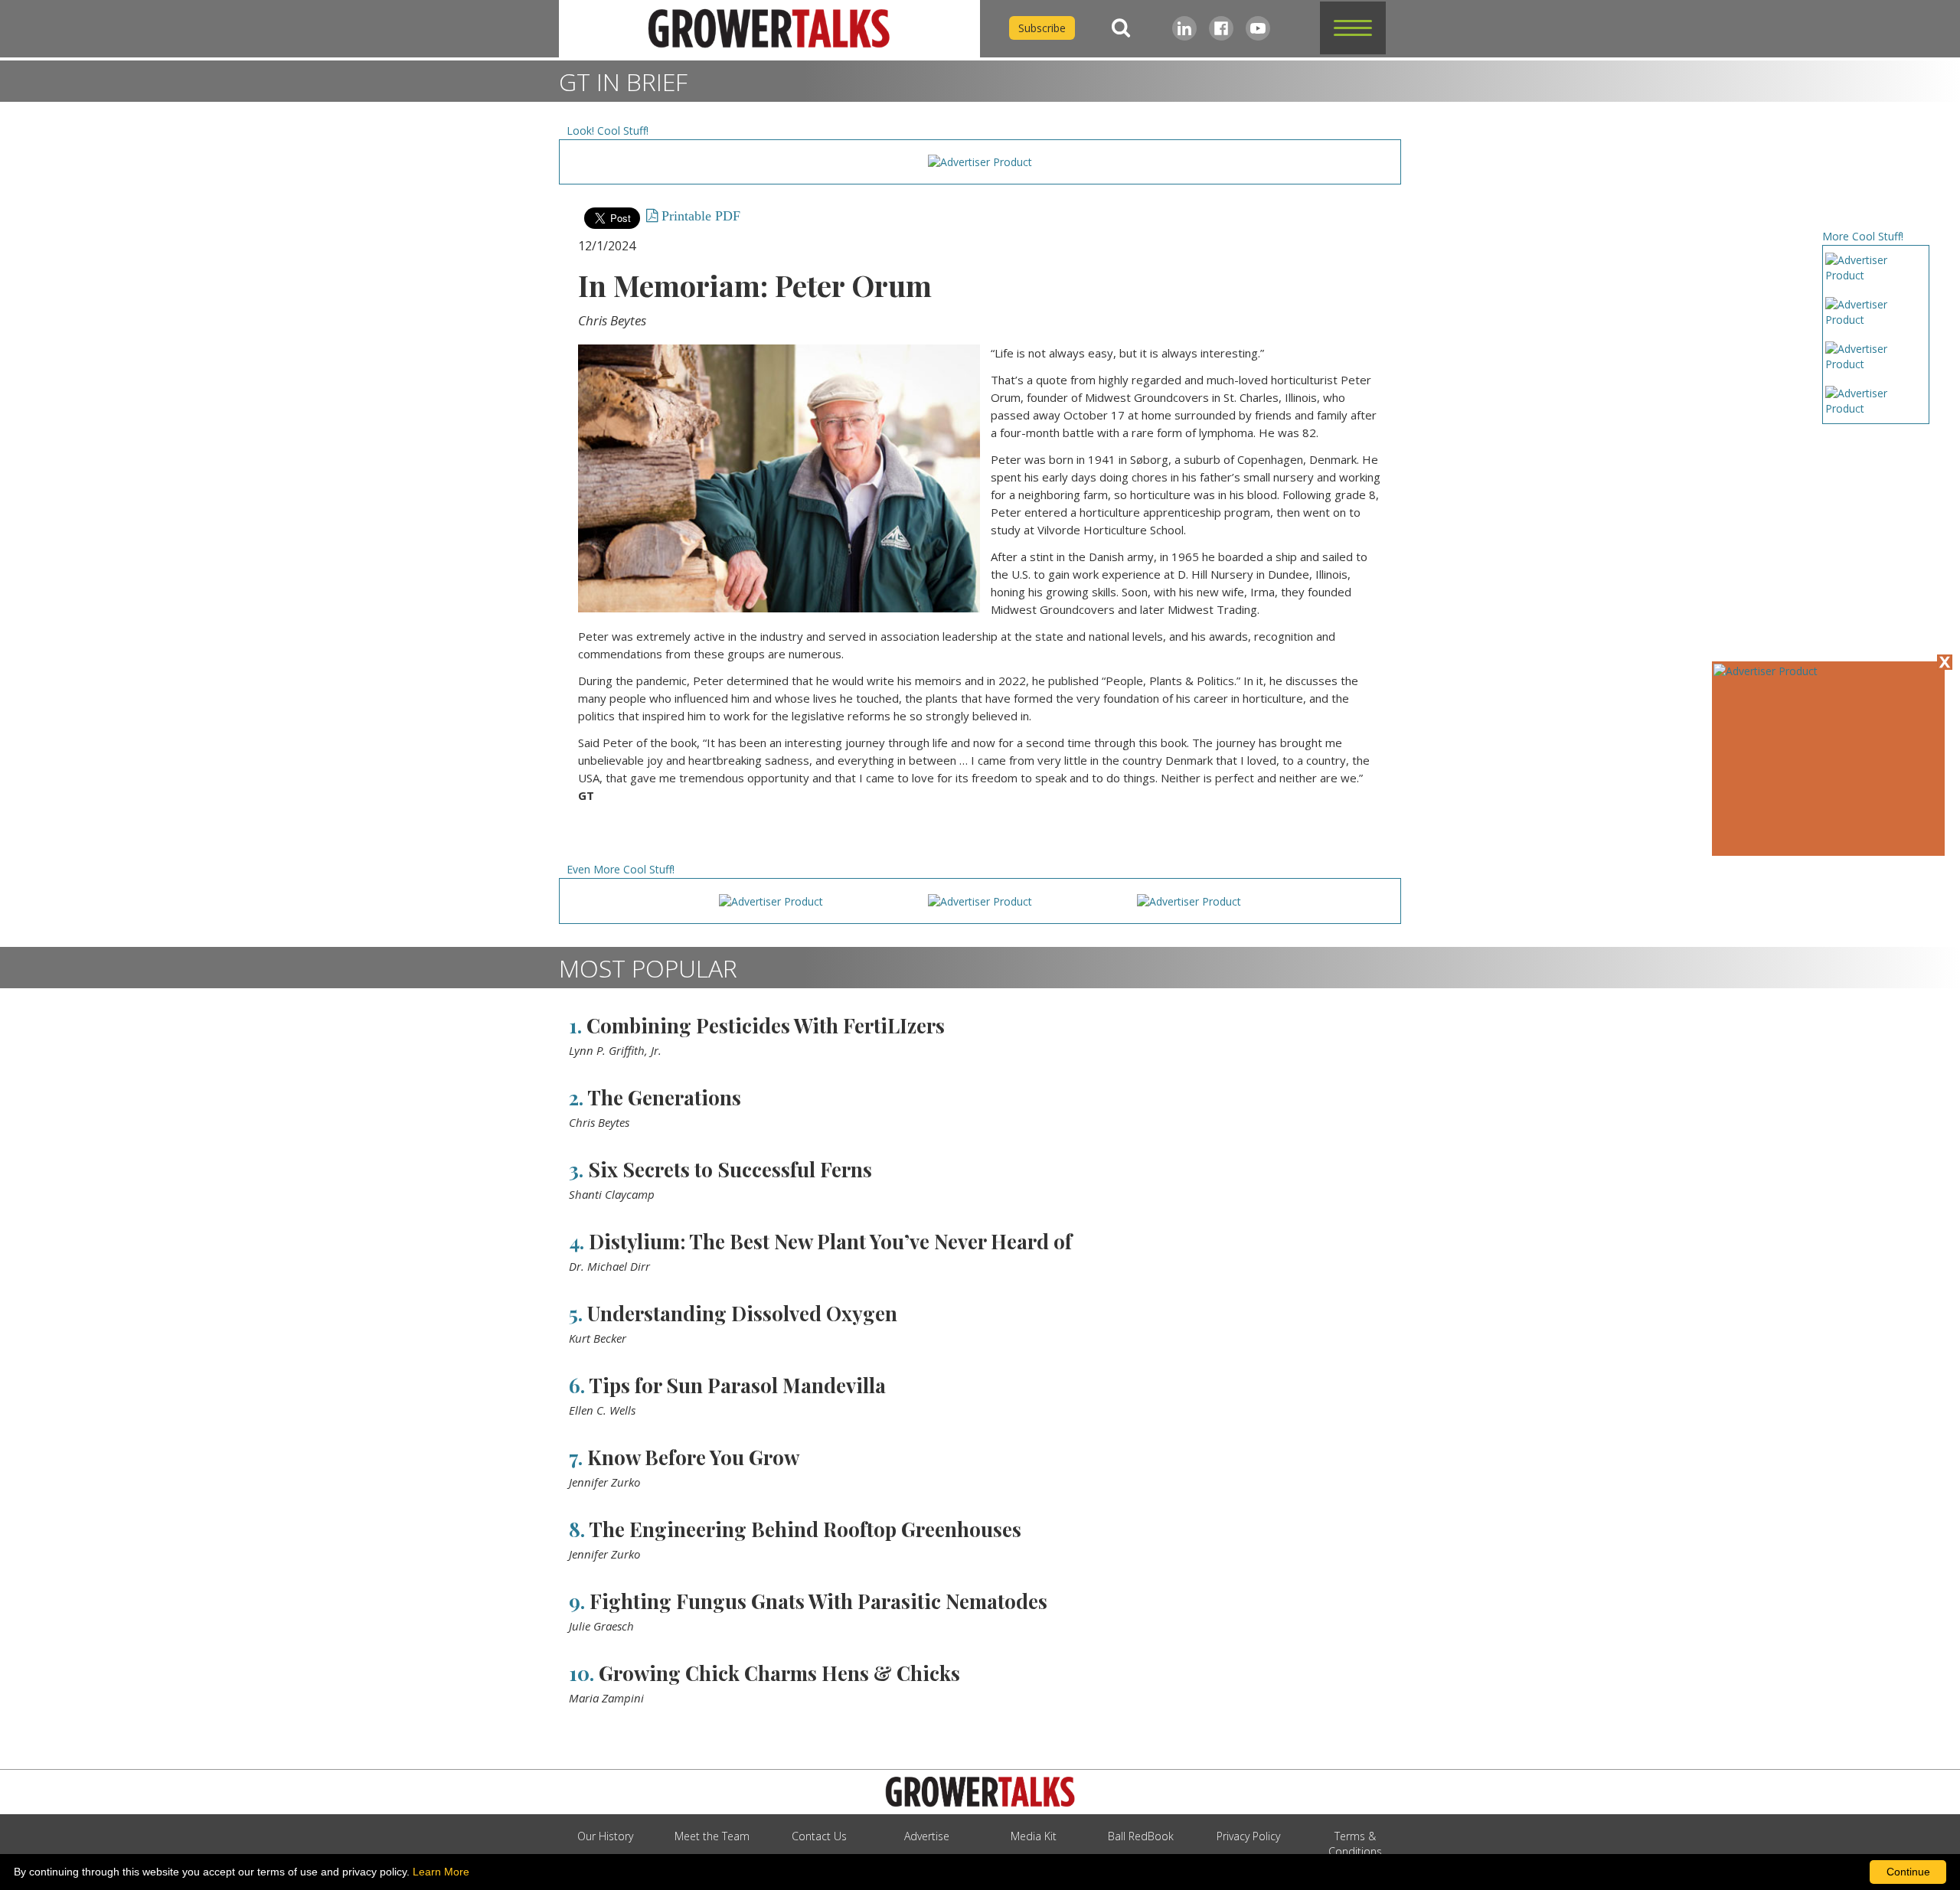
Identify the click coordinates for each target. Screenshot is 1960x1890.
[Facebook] (1221, 28)
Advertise (927, 1836)
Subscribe (1042, 28)
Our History (605, 1836)
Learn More (441, 1872)
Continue (1908, 1872)
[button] (1353, 28)
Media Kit (1034, 1836)
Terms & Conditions (1355, 1844)
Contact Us (819, 1836)
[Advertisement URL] (1766, 671)
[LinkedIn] (1184, 28)
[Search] (1121, 28)
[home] (769, 29)
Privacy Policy (1248, 1836)
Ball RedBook (1141, 1836)
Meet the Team (712, 1836)
